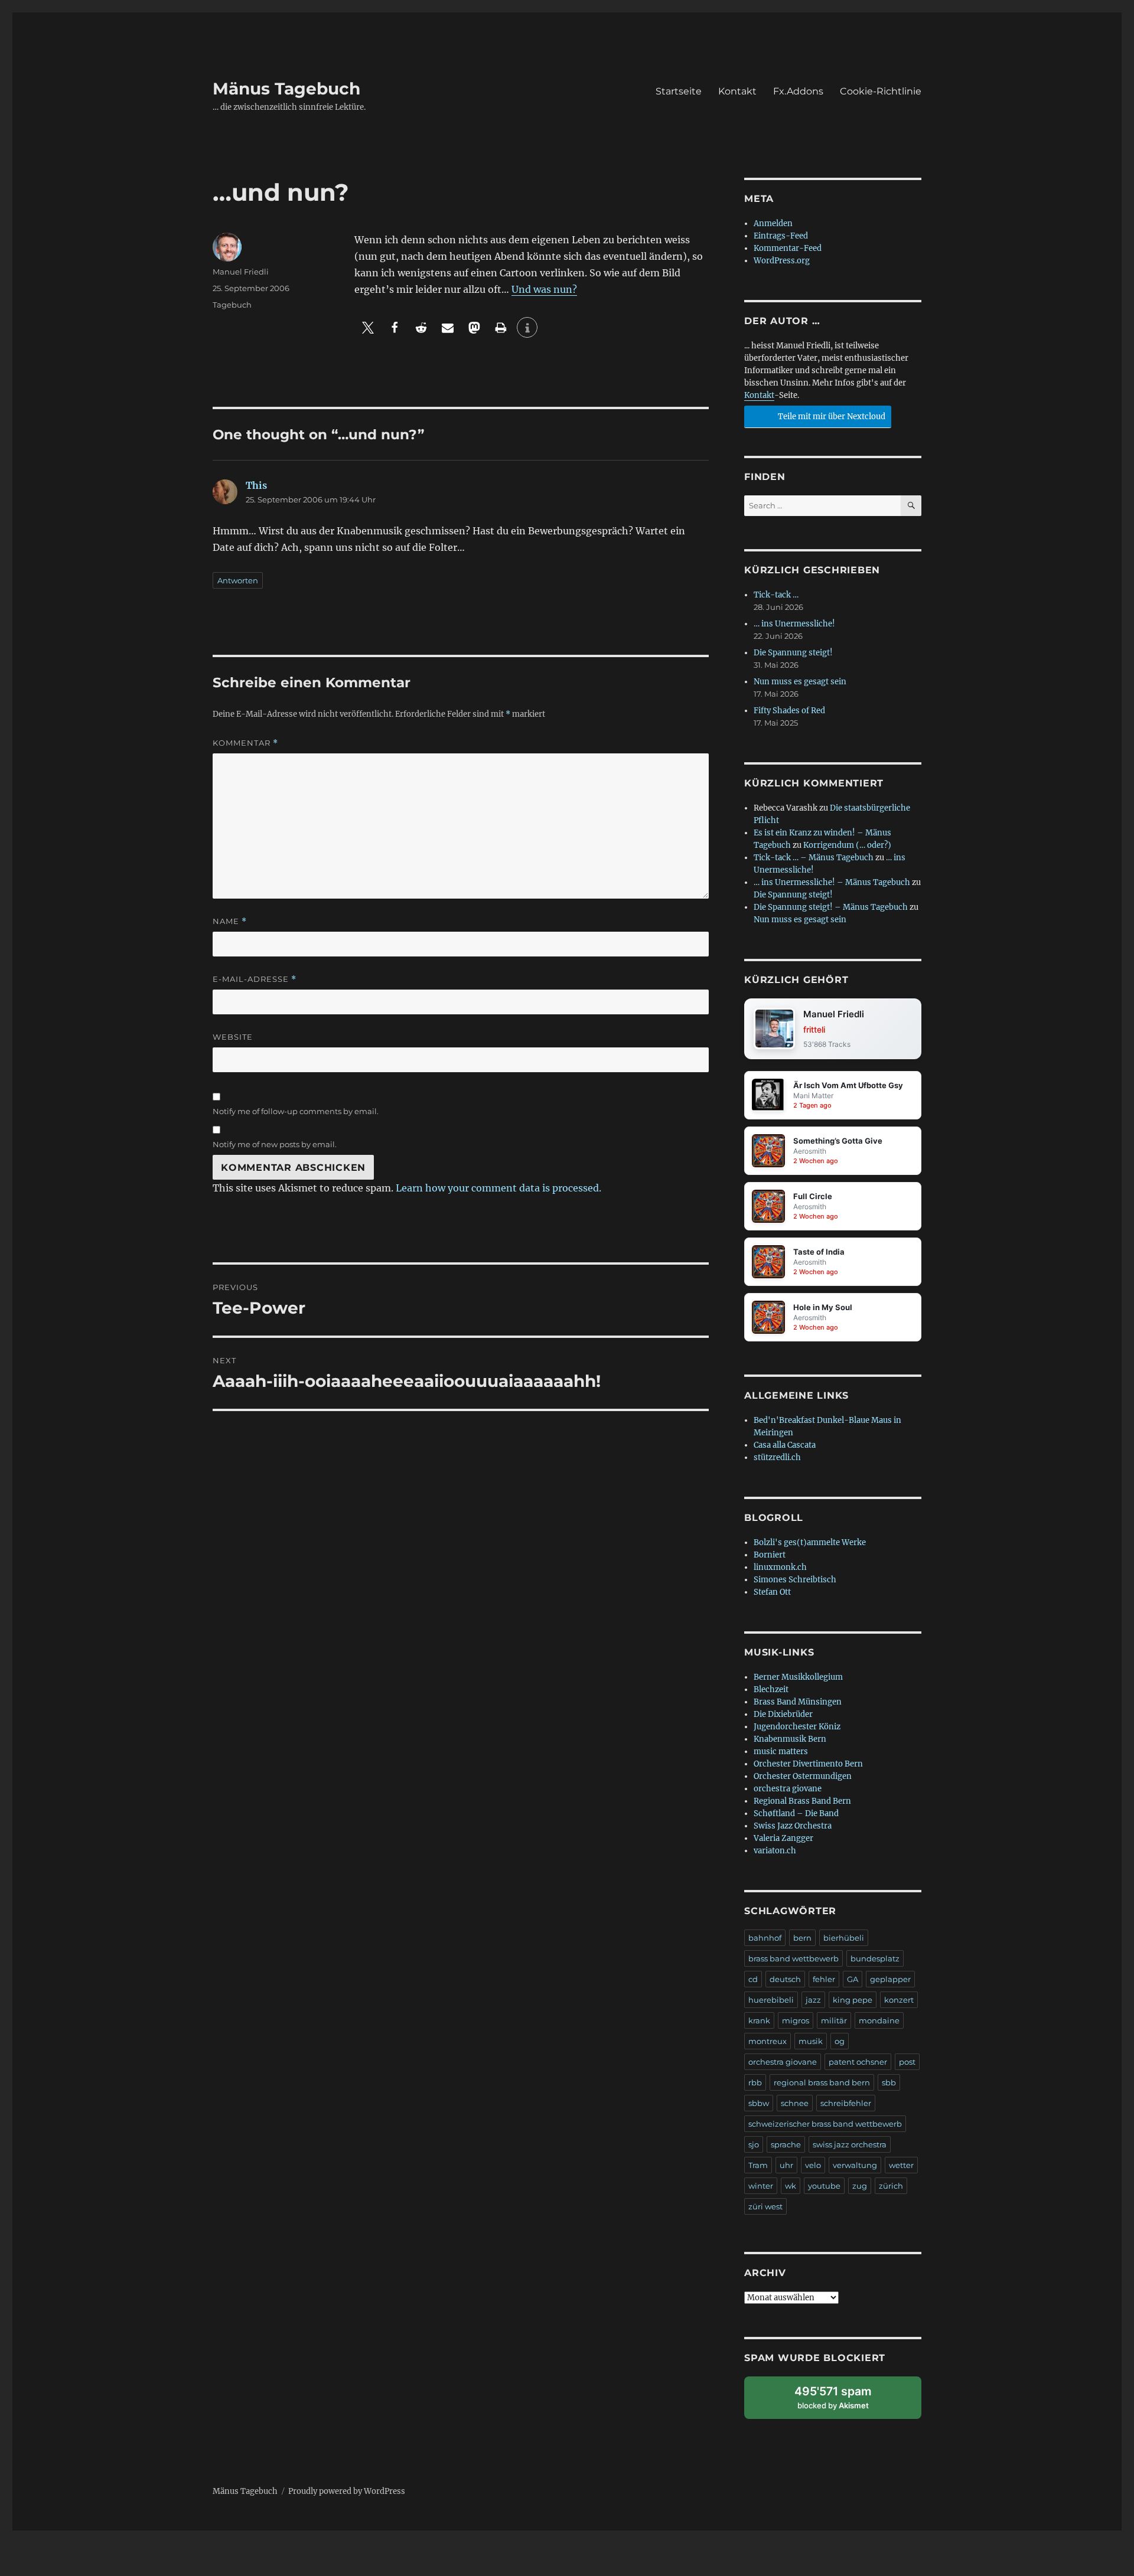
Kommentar (245, 743)
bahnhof (765, 1938)
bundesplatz (875, 1958)
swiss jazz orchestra (850, 2144)
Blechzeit (771, 1689)
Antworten (238, 580)
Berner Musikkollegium (798, 1677)
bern (802, 1938)
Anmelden (773, 223)
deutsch (785, 1979)
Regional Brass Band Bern (802, 1801)
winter (761, 2186)
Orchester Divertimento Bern (808, 1764)
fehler (824, 1979)
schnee (795, 2103)
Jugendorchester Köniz (797, 1727)
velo (813, 2165)
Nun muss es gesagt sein (800, 682)
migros (796, 2020)
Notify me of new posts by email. (275, 1144)
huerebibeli (771, 2000)
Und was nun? (544, 289)
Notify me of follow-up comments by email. (296, 1111)
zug (860, 2186)
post (907, 2062)
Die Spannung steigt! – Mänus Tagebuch (831, 907)
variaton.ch (775, 1851)
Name (230, 921)
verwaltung (855, 2165)
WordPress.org (782, 261)
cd (753, 1979)
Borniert (770, 1555)
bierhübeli (844, 1938)
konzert (899, 2000)
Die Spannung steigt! (793, 653)
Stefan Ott (772, 1592)
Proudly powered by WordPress (347, 2491)
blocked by (844, 2402)
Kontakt (737, 91)
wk (791, 2186)
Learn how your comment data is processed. (498, 1188)
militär (834, 2020)
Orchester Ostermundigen (803, 1776)
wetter (901, 2165)
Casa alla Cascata (785, 1445)
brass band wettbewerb (794, 1958)
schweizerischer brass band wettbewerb (825, 2124)
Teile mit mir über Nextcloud (831, 417)
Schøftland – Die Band (796, 1813)
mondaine (879, 2020)
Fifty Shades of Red (789, 711)
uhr (786, 2165)
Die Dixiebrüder (783, 1714)
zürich (891, 2186)
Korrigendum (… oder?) (847, 845)
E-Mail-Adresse (255, 979)
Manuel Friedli (241, 272)
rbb (755, 2082)
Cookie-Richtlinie (881, 91)
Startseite (679, 91)
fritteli (814, 1029)
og (840, 2041)
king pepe (853, 2000)
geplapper (890, 1979)
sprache (786, 2144)
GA (853, 1979)
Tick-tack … (776, 595)
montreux (768, 2041)
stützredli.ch (777, 1457)
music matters (781, 1751)
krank (759, 2020)
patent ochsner (858, 2062)
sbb (889, 2082)
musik (811, 2041)
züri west (765, 2206)
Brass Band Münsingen (798, 1702)
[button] (368, 327)
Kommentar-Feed (788, 248)
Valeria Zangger (783, 1838)
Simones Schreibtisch (795, 1580)
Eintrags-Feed (781, 236)
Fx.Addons (798, 91)
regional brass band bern (822, 2082)
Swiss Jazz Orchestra (793, 1826)
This (256, 485)
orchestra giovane (788, 1789)
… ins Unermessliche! (794, 624)
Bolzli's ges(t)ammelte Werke (810, 1542)
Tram (758, 2165)
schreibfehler (846, 2103)
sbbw (759, 2103)
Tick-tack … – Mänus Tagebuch (814, 858)
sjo (754, 2144)
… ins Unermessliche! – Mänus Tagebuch (832, 882)
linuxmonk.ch (780, 1567)
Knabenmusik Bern (790, 1739)
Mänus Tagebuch (286, 89)
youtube (824, 2186)
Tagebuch (232, 305)
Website (233, 1037)
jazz (813, 2000)
